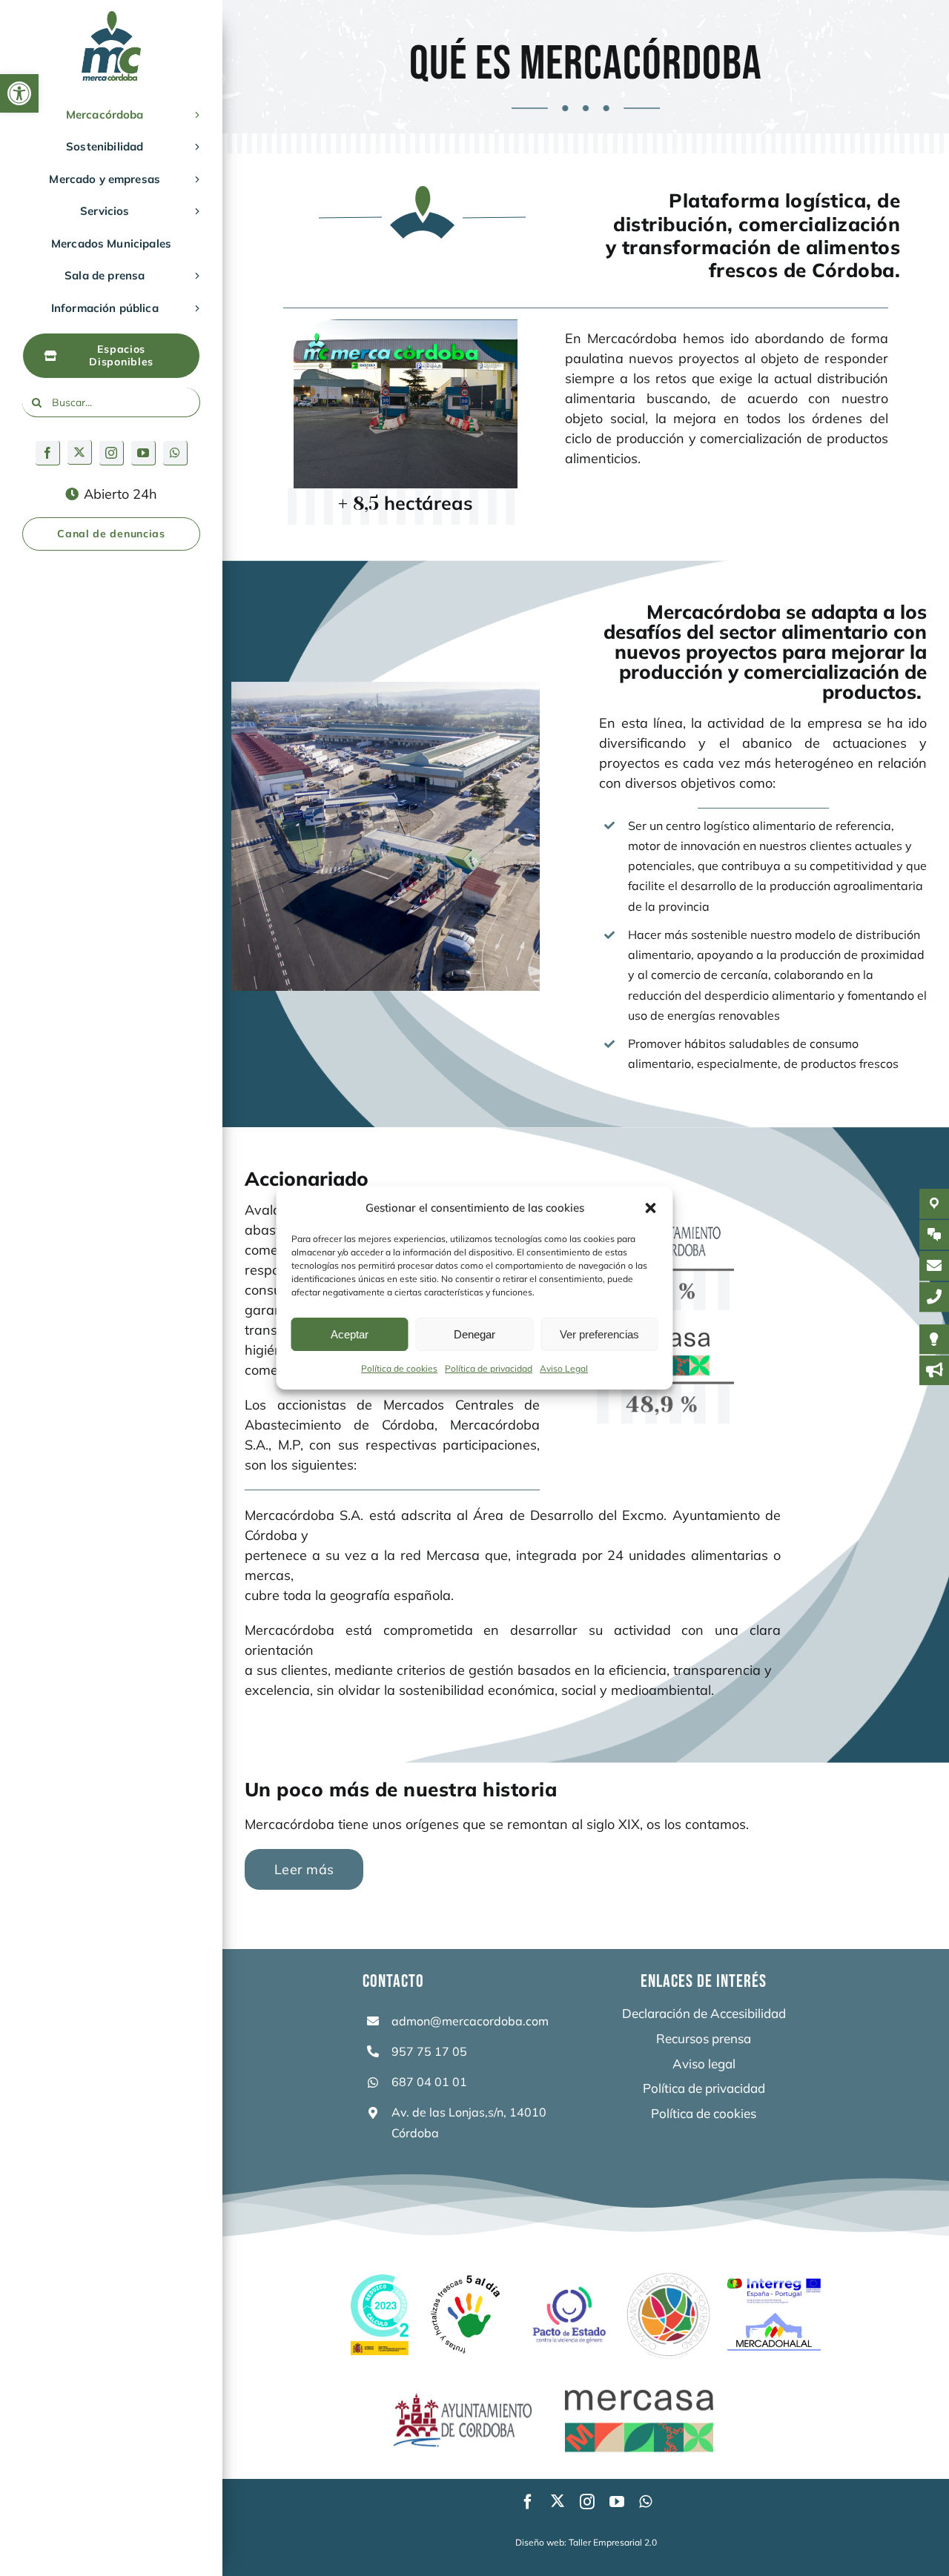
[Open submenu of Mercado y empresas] (194, 179)
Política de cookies (399, 1368)
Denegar (474, 1334)
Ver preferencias (599, 1334)
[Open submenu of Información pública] (194, 308)
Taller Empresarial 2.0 (613, 2542)
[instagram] (112, 453)
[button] (19, 93)
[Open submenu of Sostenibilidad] (194, 147)
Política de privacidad (489, 1368)
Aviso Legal (564, 1368)
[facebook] (48, 453)
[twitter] (80, 452)
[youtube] (143, 453)
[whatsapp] (175, 453)
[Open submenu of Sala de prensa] (194, 276)
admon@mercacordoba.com (470, 2021)
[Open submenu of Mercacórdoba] (194, 115)
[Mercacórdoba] (111, 17)
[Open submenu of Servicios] (194, 211)
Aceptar (350, 1334)
